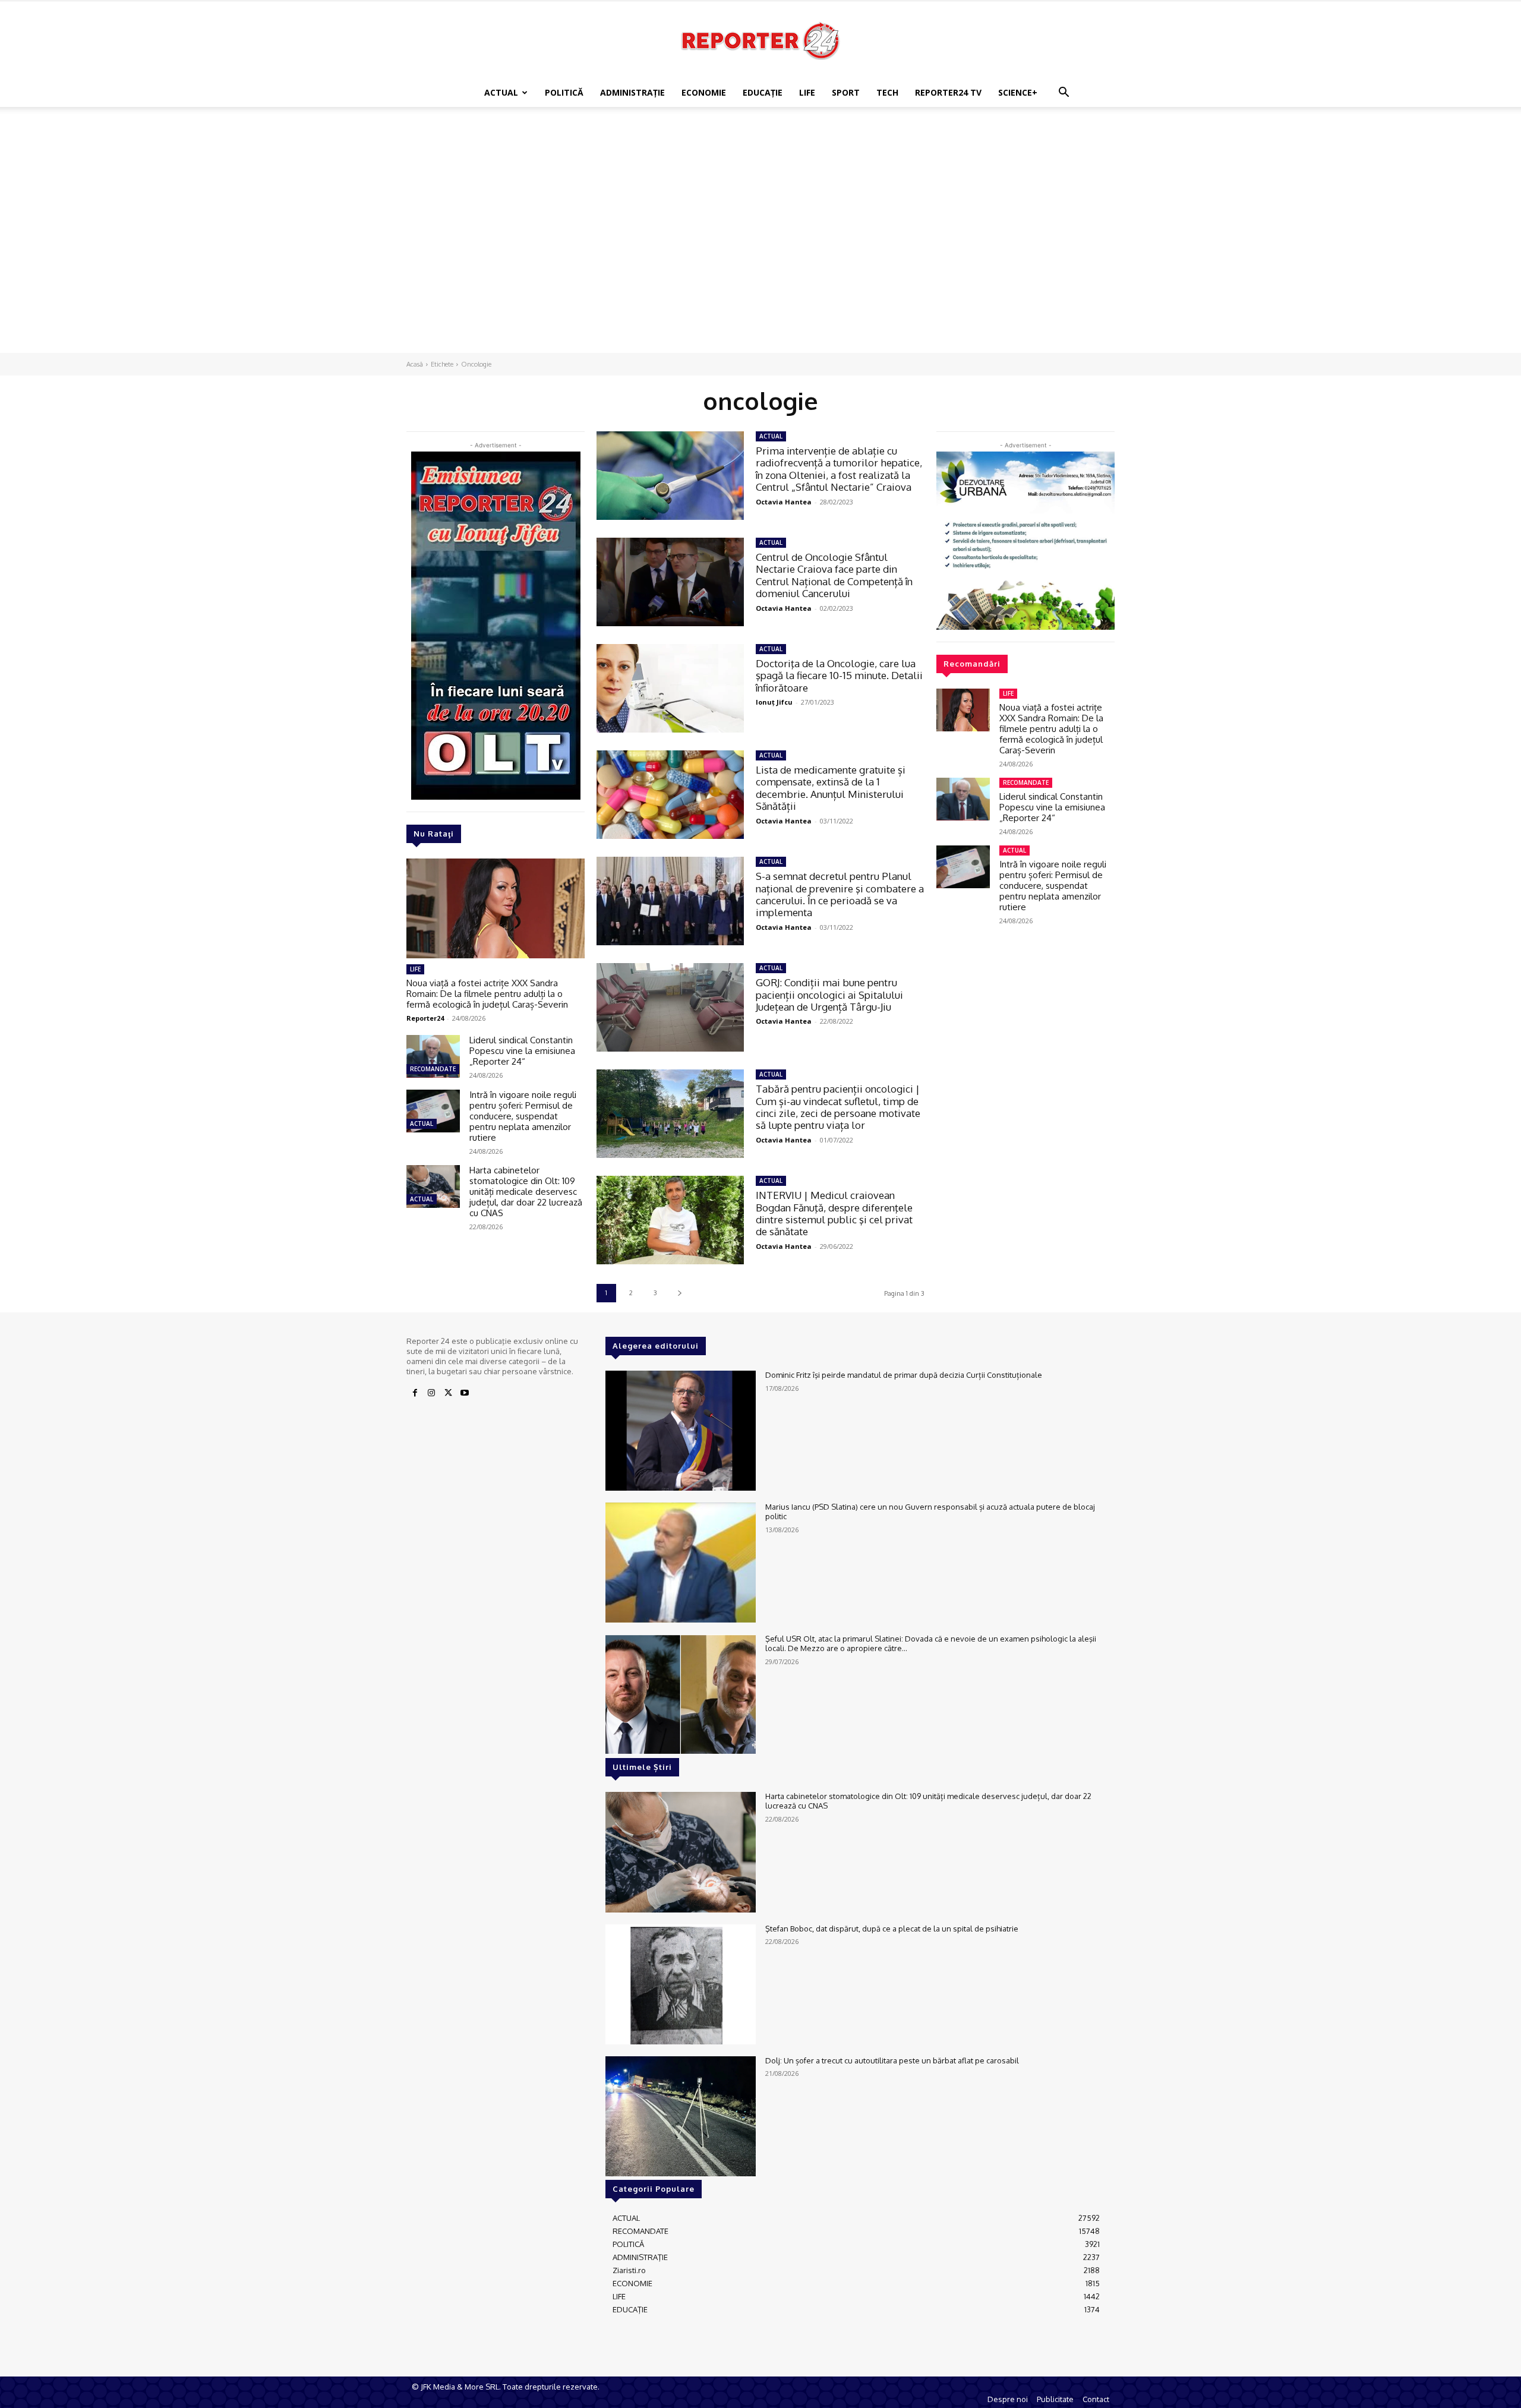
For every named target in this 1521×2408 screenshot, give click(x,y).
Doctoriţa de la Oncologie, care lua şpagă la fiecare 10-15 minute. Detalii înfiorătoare (839, 676)
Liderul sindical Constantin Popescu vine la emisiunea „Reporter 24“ (522, 1051)
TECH (887, 92)
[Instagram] (431, 1393)
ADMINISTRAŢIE (632, 92)
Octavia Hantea (784, 502)
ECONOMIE (704, 92)
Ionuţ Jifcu (774, 702)
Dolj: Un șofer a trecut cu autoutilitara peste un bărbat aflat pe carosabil (892, 2060)
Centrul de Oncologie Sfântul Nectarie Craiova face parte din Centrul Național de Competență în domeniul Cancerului (834, 575)
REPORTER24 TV (948, 92)
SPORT (846, 92)
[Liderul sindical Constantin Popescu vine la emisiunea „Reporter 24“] (433, 1056)
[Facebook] (415, 1393)
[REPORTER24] (760, 40)
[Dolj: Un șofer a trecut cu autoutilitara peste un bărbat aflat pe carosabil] (681, 2116)
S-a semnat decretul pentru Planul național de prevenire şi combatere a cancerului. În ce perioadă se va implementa (840, 894)
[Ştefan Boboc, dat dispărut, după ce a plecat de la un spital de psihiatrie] (681, 1984)
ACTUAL (501, 92)
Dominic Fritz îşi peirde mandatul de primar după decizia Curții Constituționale (904, 1375)
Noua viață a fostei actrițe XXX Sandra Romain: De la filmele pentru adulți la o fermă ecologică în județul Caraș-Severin (487, 994)
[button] (1064, 94)
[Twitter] (448, 1393)
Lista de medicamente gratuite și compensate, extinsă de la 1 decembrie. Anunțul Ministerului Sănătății (831, 788)
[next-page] (679, 1293)
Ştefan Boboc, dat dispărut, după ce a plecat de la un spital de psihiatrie (892, 1929)
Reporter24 (425, 1018)
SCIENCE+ (1018, 92)
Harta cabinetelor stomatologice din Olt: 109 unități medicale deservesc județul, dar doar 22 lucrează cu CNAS (526, 1192)
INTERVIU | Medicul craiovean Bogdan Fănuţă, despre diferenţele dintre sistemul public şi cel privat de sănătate (834, 1213)
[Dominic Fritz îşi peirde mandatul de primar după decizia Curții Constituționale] (681, 1431)
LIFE (807, 92)
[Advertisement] (760, 148)
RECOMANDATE (433, 1069)
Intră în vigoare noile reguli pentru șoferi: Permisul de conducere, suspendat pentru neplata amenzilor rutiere (523, 1116)
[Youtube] (465, 1393)
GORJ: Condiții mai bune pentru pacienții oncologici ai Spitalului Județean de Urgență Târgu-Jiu (829, 995)
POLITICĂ (564, 92)
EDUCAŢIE (763, 92)
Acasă (415, 364)
